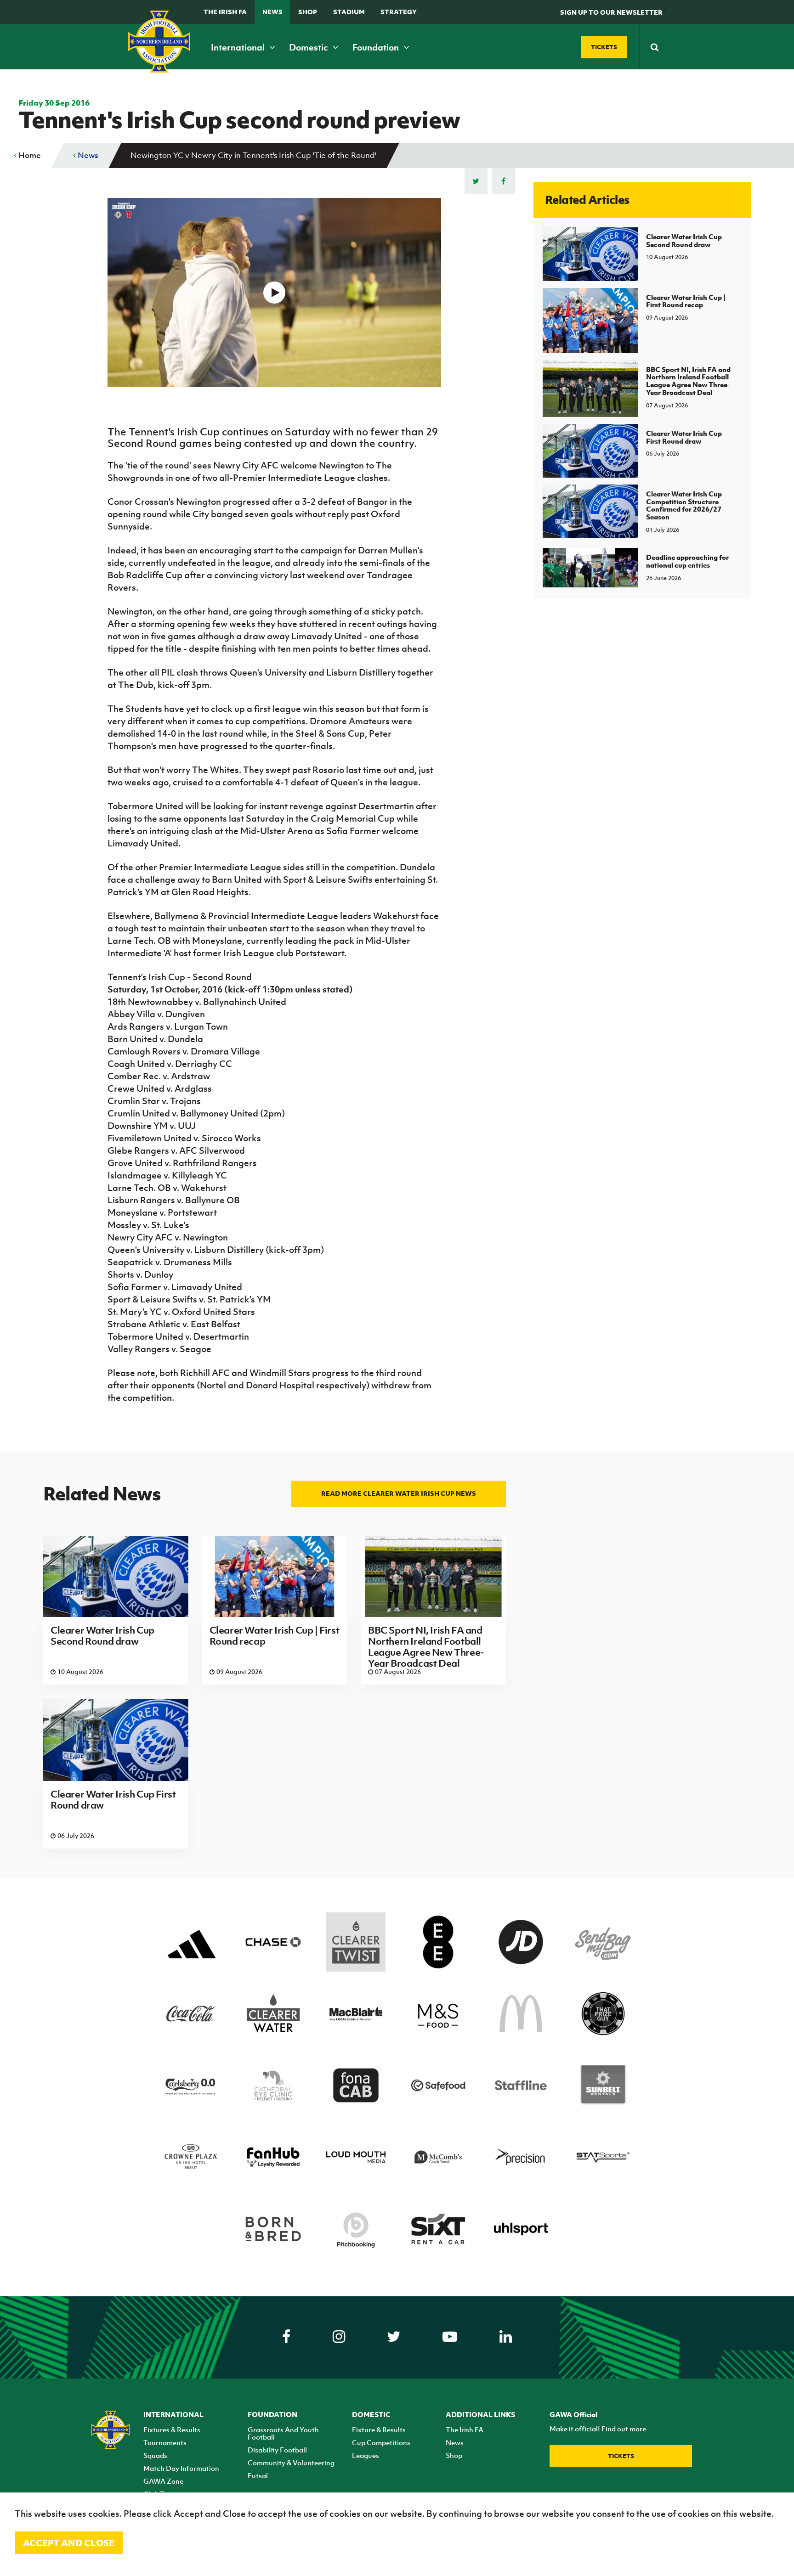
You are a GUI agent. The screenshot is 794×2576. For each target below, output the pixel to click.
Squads (155, 2455)
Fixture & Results (379, 2429)
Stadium (349, 12)
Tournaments (165, 2442)
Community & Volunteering (291, 2463)
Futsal (258, 2475)
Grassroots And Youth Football (283, 2433)
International (239, 47)
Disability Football (277, 2450)
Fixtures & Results (172, 2429)
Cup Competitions (381, 2442)
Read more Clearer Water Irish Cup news (399, 1493)
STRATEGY (399, 12)
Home (29, 155)
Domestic (309, 47)
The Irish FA (225, 12)
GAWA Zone (163, 2481)
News (272, 12)
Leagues (366, 2455)
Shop (308, 12)
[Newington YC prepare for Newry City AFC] (274, 293)
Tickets (621, 2456)
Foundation (377, 47)
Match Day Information (181, 2468)
